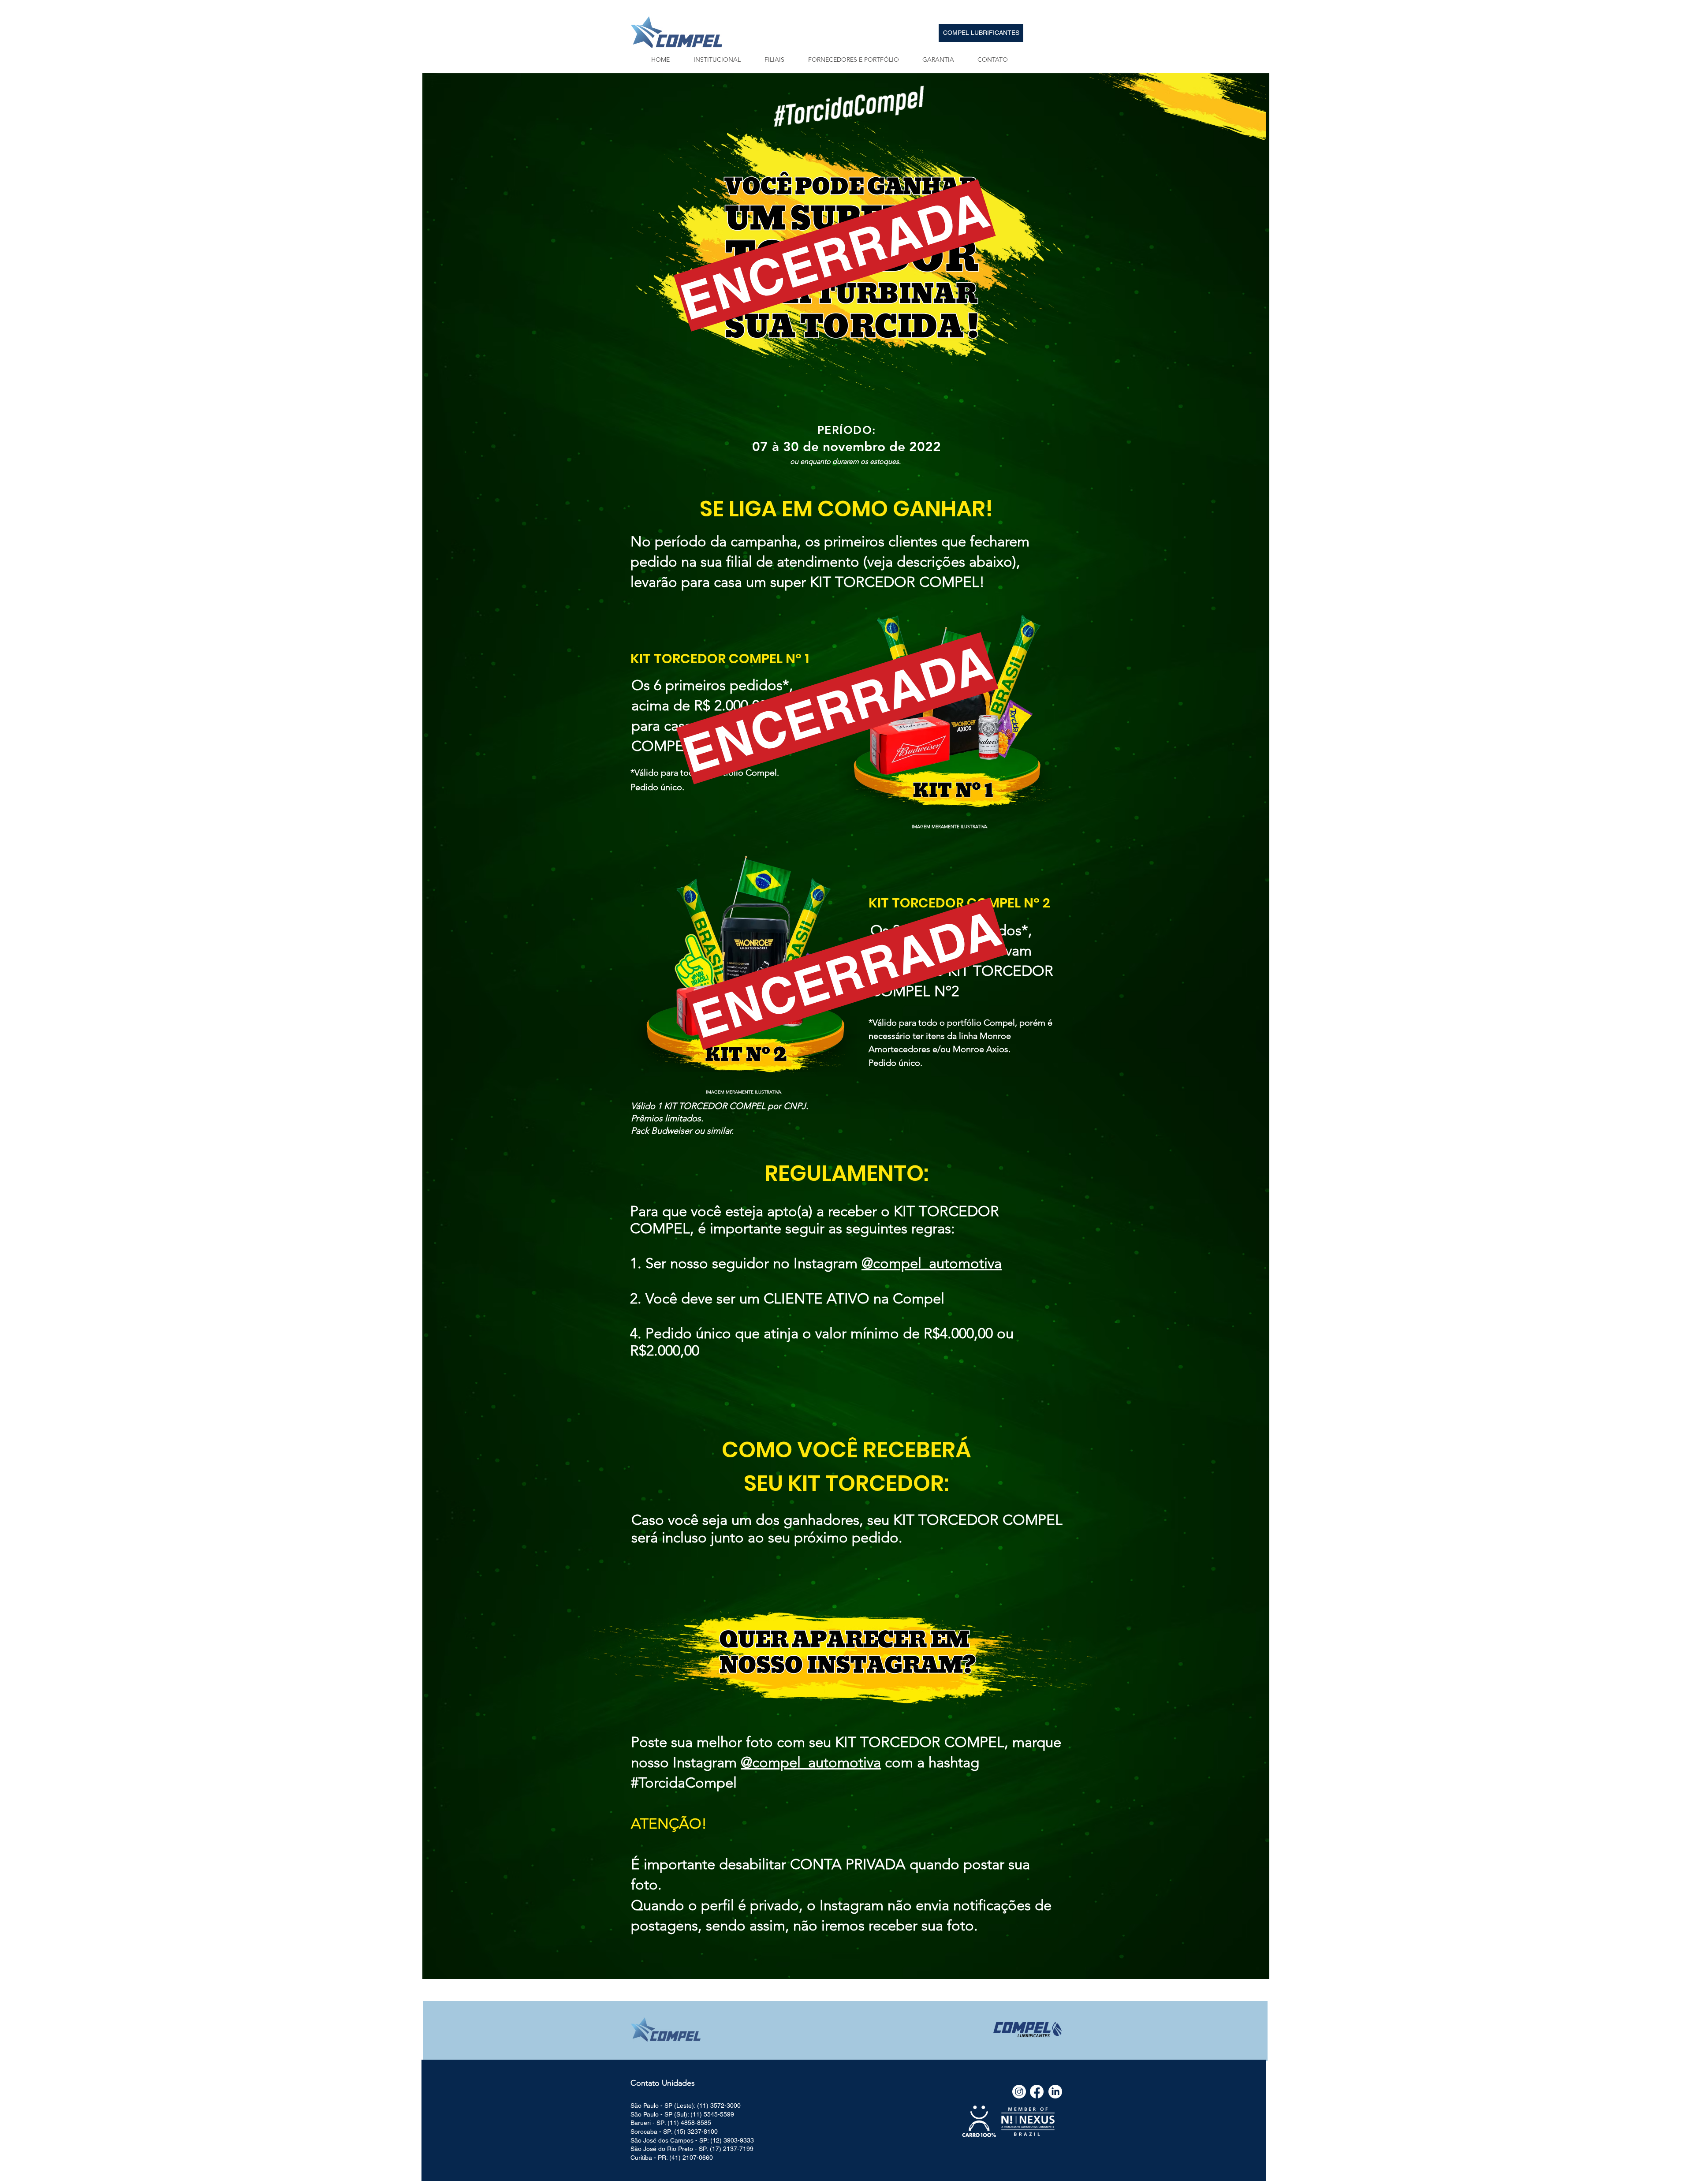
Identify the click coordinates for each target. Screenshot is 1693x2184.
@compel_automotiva (932, 1263)
